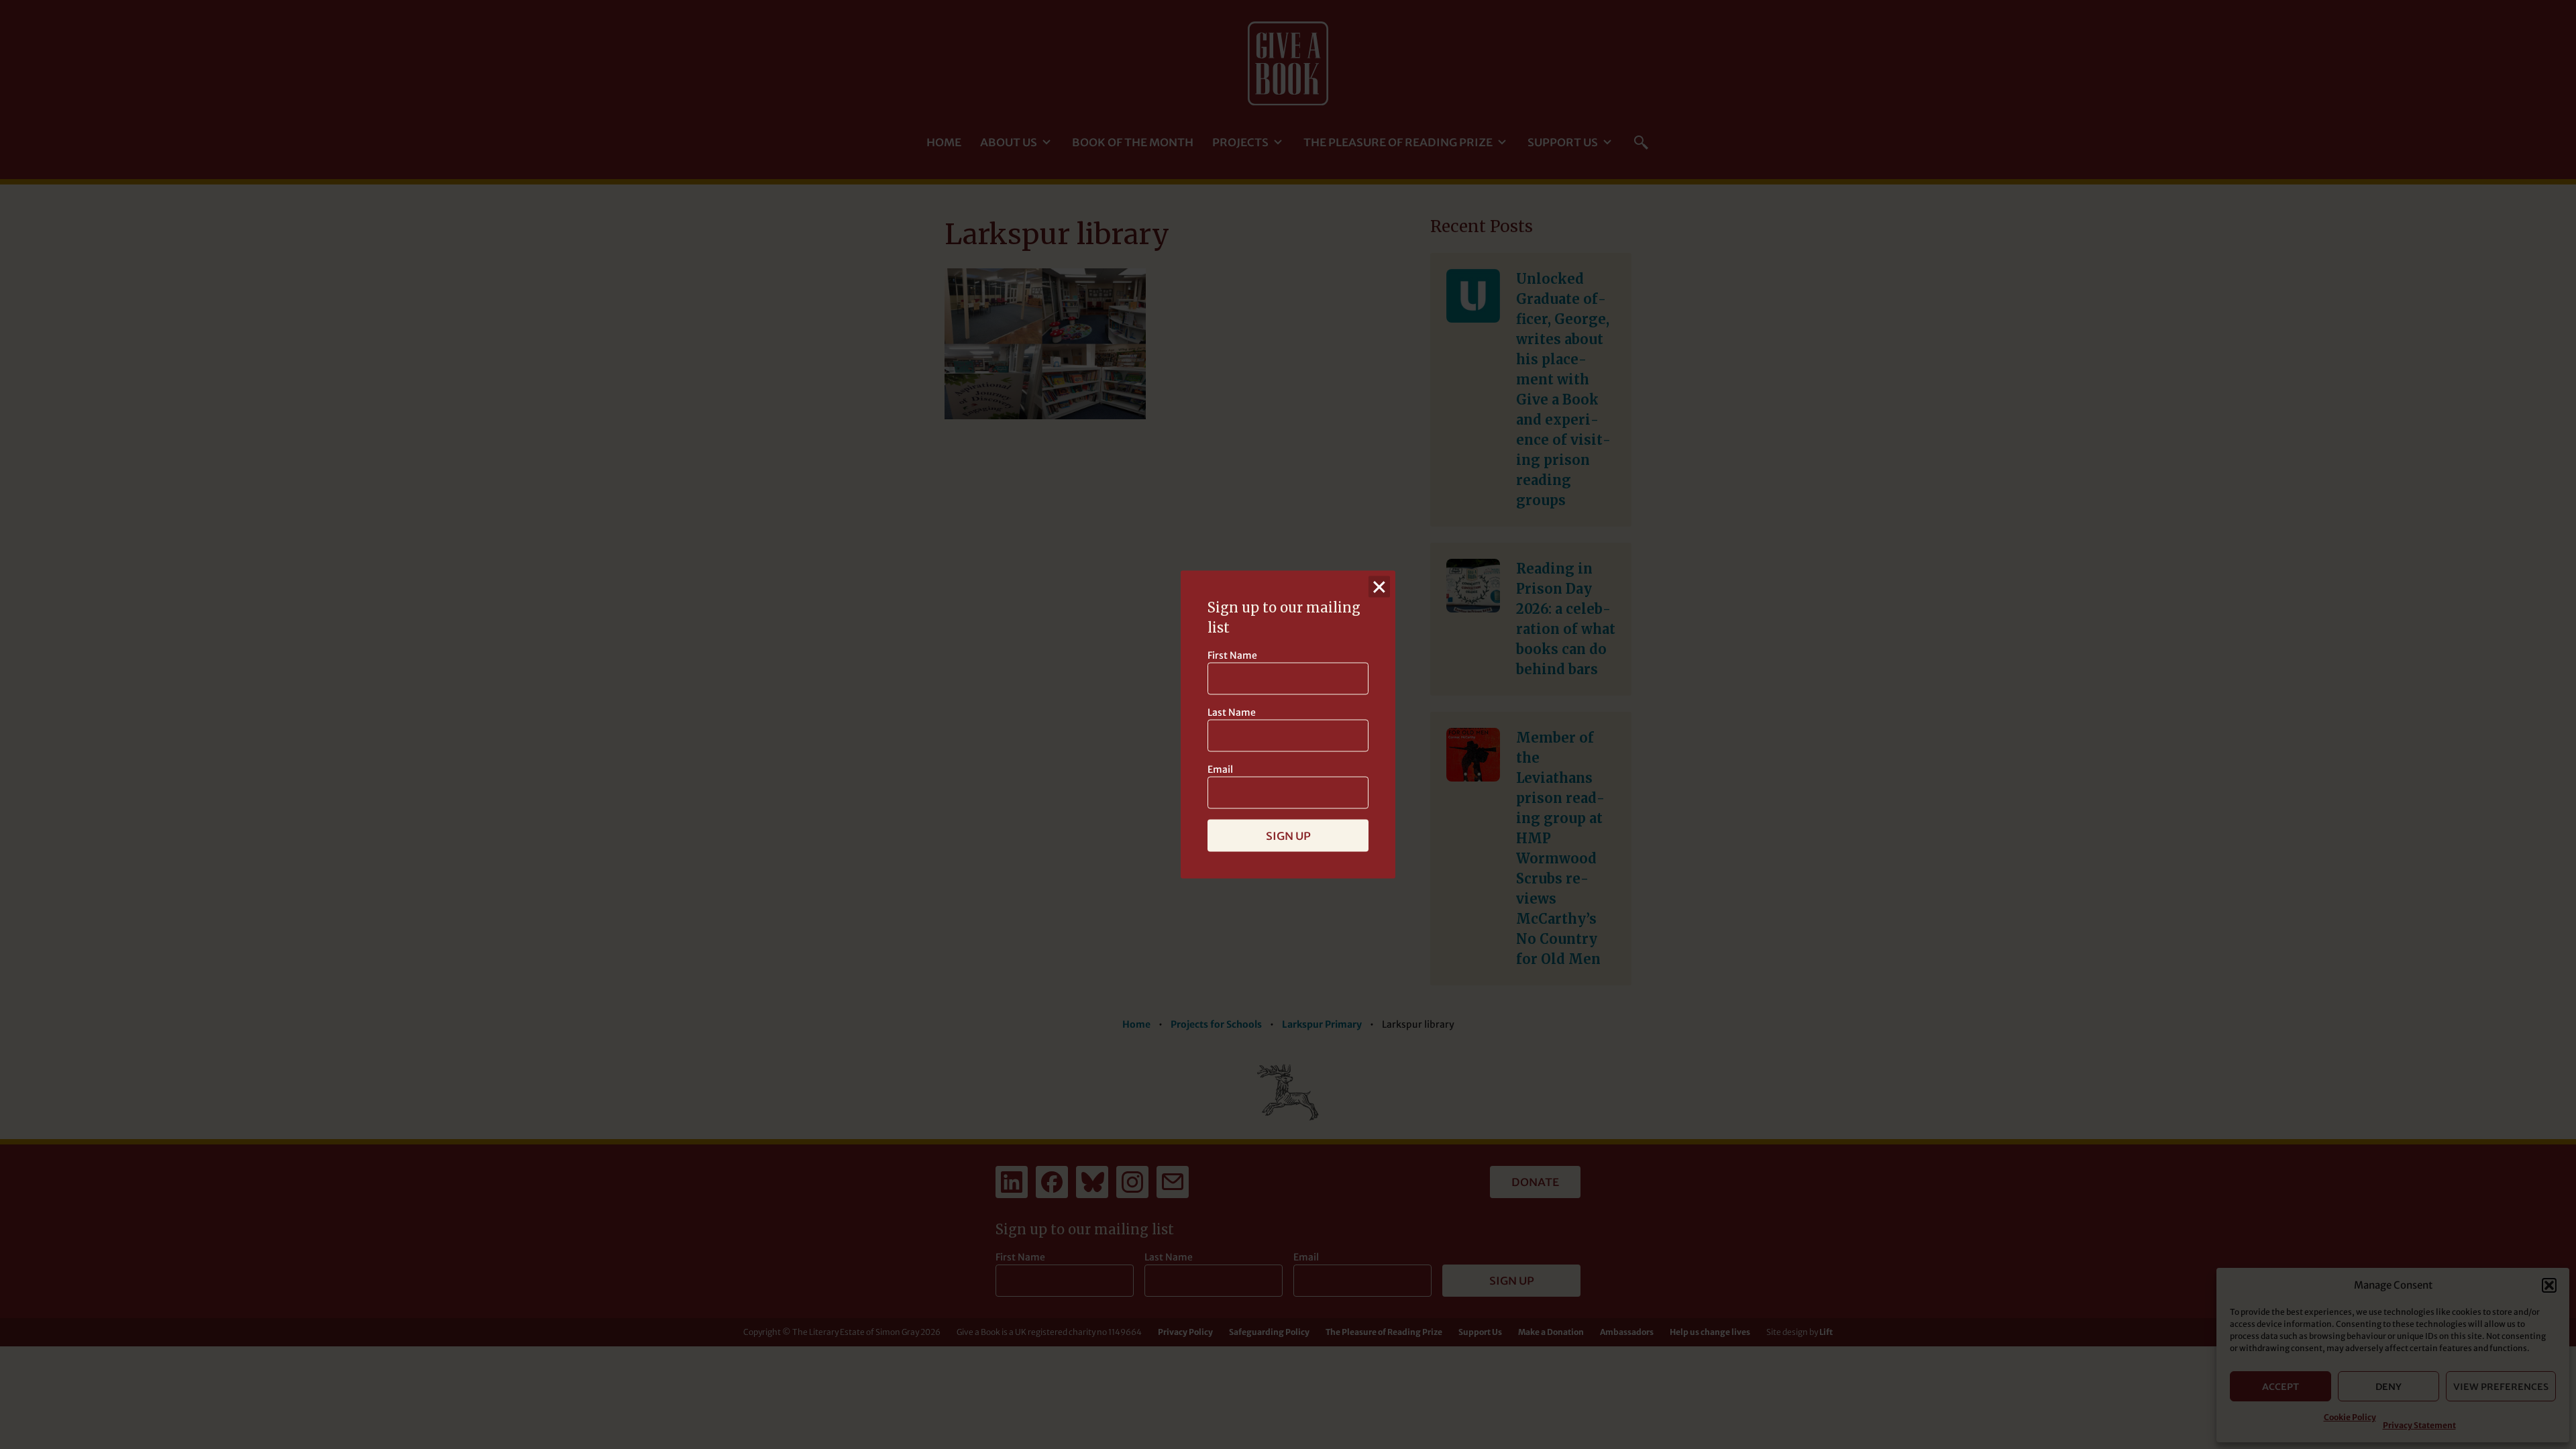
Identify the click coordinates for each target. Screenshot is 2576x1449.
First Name (1232, 655)
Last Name (1232, 712)
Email (1220, 769)
